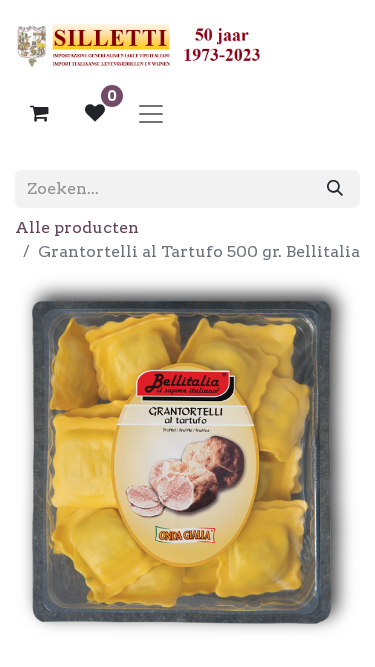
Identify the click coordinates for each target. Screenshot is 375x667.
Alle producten (77, 227)
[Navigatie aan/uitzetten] (151, 113)
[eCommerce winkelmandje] (39, 113)
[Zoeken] (335, 189)
